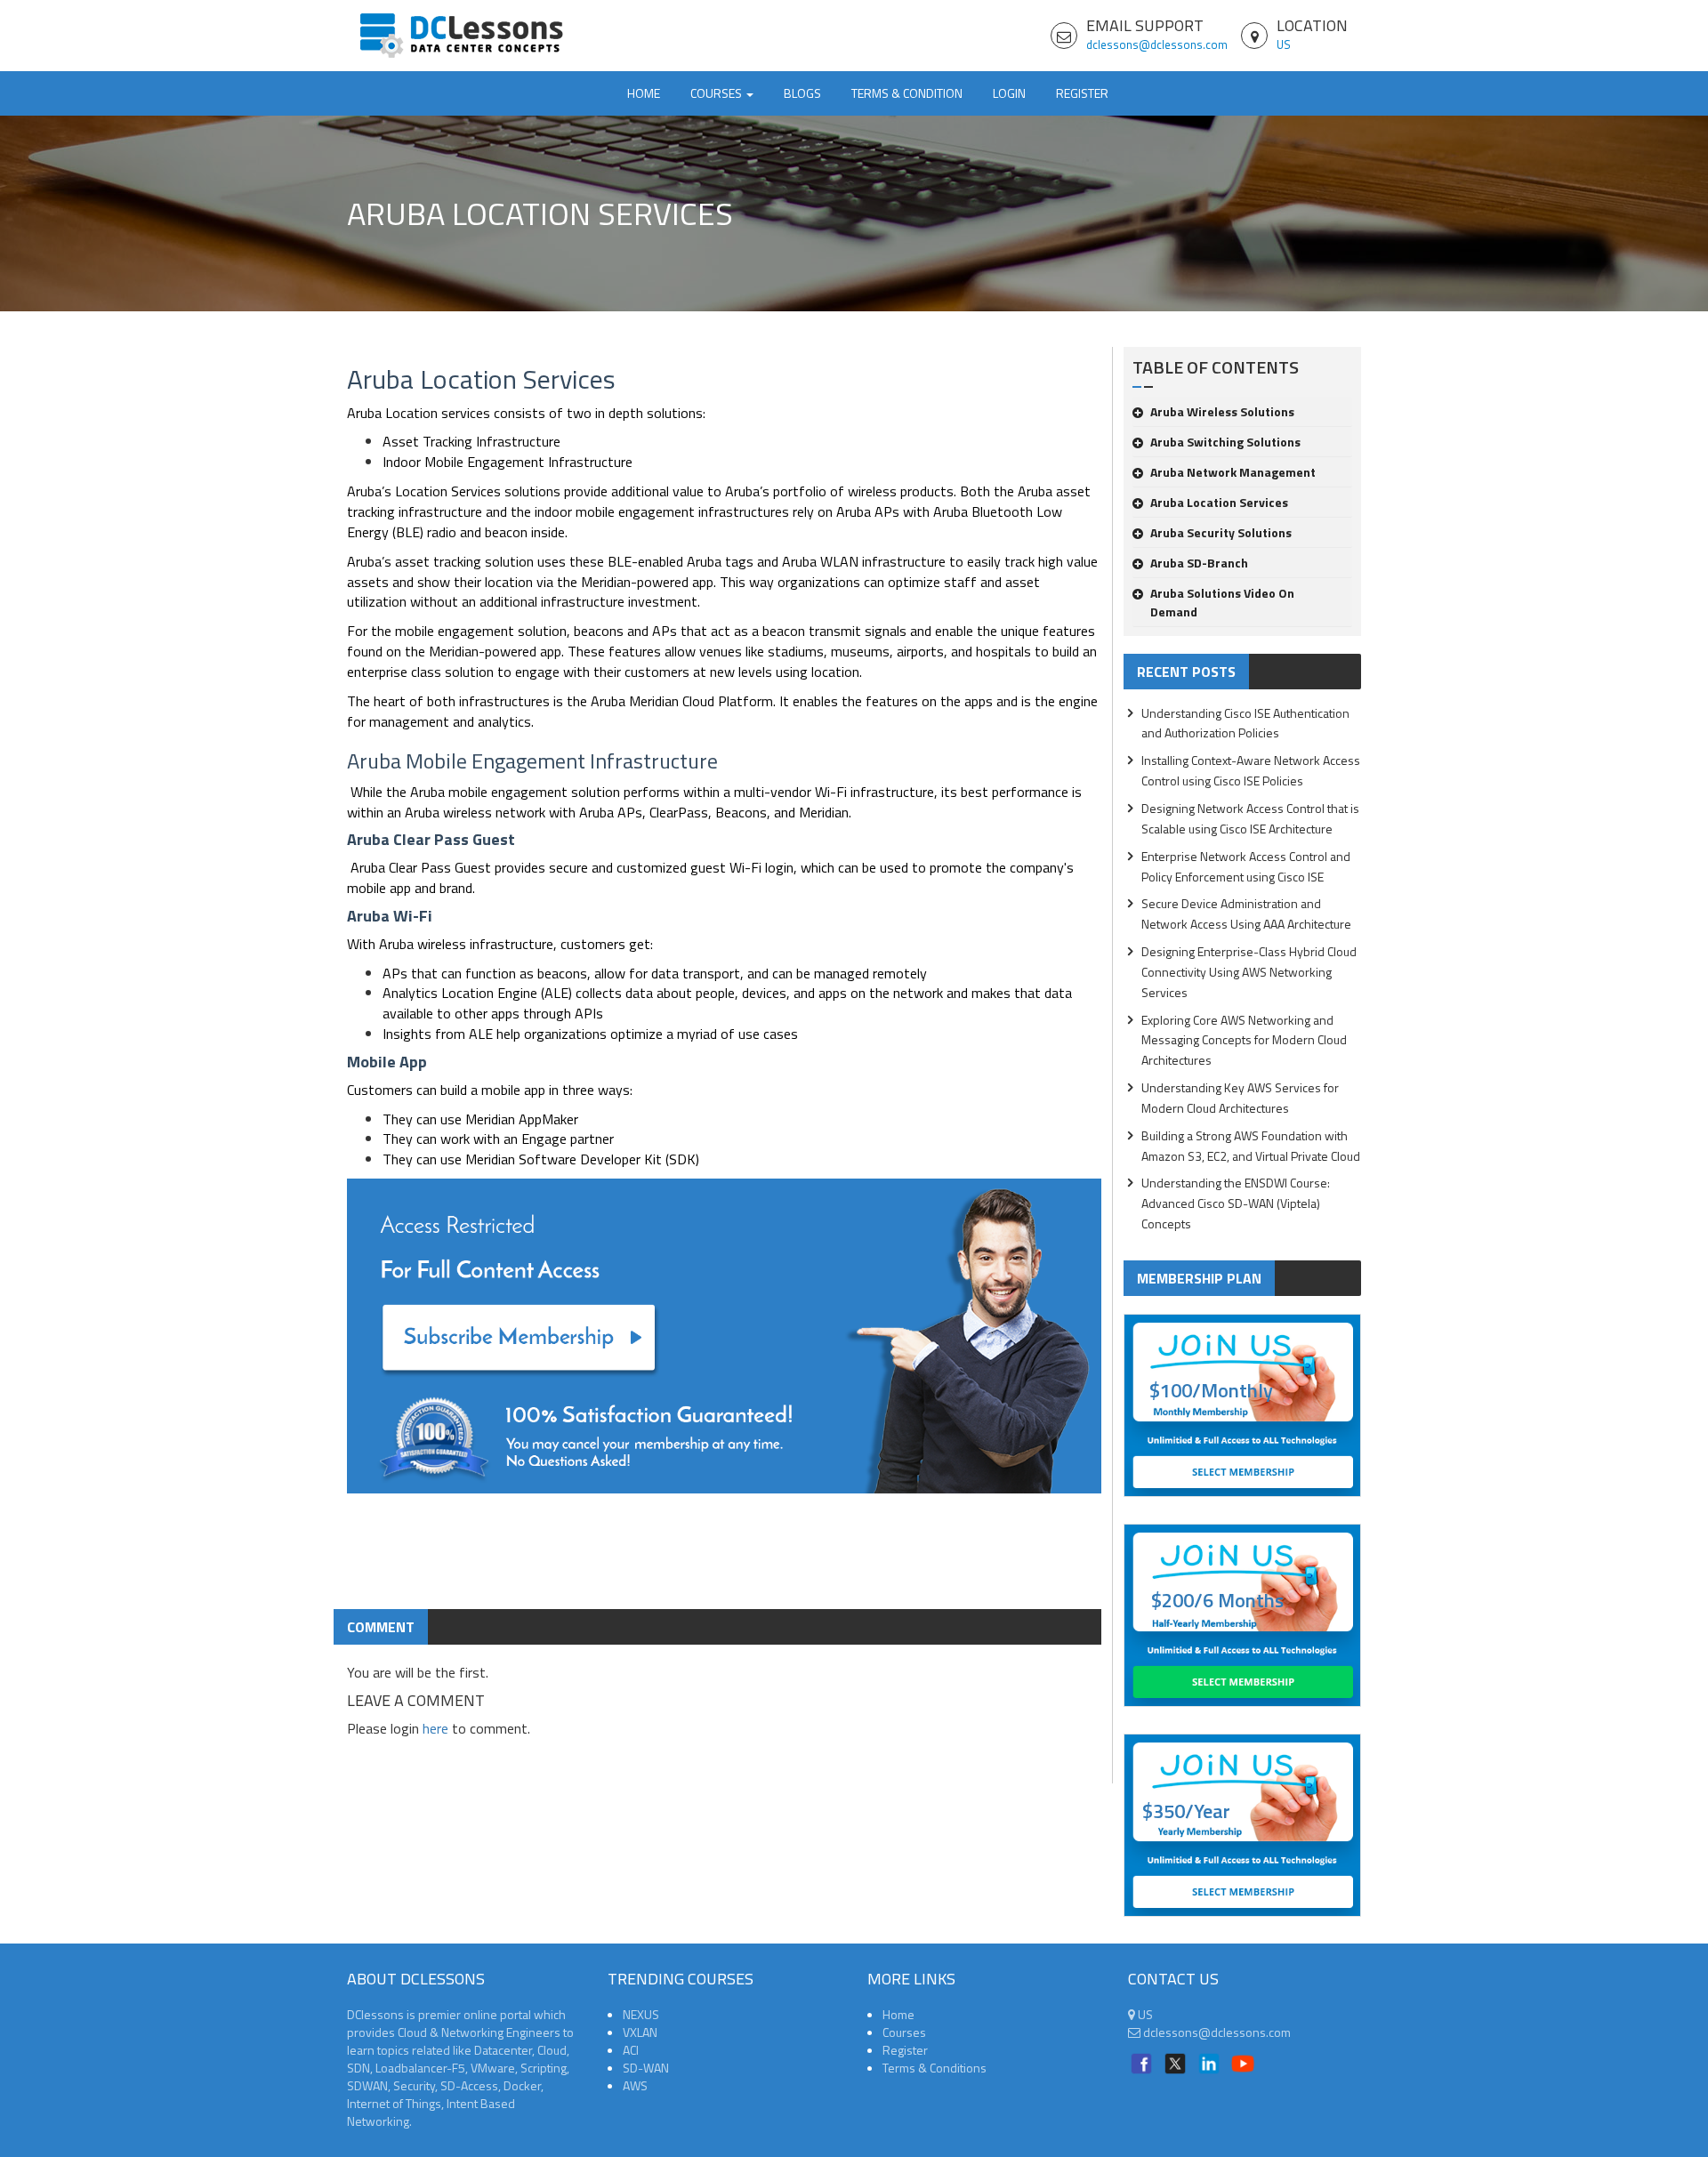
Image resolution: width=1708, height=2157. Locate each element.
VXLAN (640, 2032)
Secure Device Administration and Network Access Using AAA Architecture (1246, 914)
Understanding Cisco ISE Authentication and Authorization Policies (1245, 723)
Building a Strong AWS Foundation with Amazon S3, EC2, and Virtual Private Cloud (1251, 1146)
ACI (631, 2050)
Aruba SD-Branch (1199, 563)
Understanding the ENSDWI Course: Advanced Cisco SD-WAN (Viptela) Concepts (1236, 1203)
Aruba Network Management (1233, 472)
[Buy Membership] (724, 1343)
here (435, 1728)
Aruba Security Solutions (1221, 532)
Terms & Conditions (935, 2068)
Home (644, 93)
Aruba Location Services (1219, 502)
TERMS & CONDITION (907, 93)
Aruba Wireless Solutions (1222, 411)
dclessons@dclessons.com (1157, 44)
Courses (904, 2032)
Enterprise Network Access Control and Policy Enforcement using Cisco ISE (1246, 866)
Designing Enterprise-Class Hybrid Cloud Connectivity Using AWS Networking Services (1249, 972)
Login (1009, 93)
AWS (635, 2085)
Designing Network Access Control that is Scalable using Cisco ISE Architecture (1250, 818)
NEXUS (641, 2014)
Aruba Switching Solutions (1225, 442)
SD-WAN (646, 2068)
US (1284, 44)
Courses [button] (717, 93)
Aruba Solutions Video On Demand (1222, 602)
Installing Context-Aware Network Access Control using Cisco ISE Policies (1251, 770)
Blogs (802, 93)
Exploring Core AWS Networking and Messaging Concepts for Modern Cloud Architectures (1244, 1040)
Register (1082, 93)
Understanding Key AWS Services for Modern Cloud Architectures (1240, 1098)
